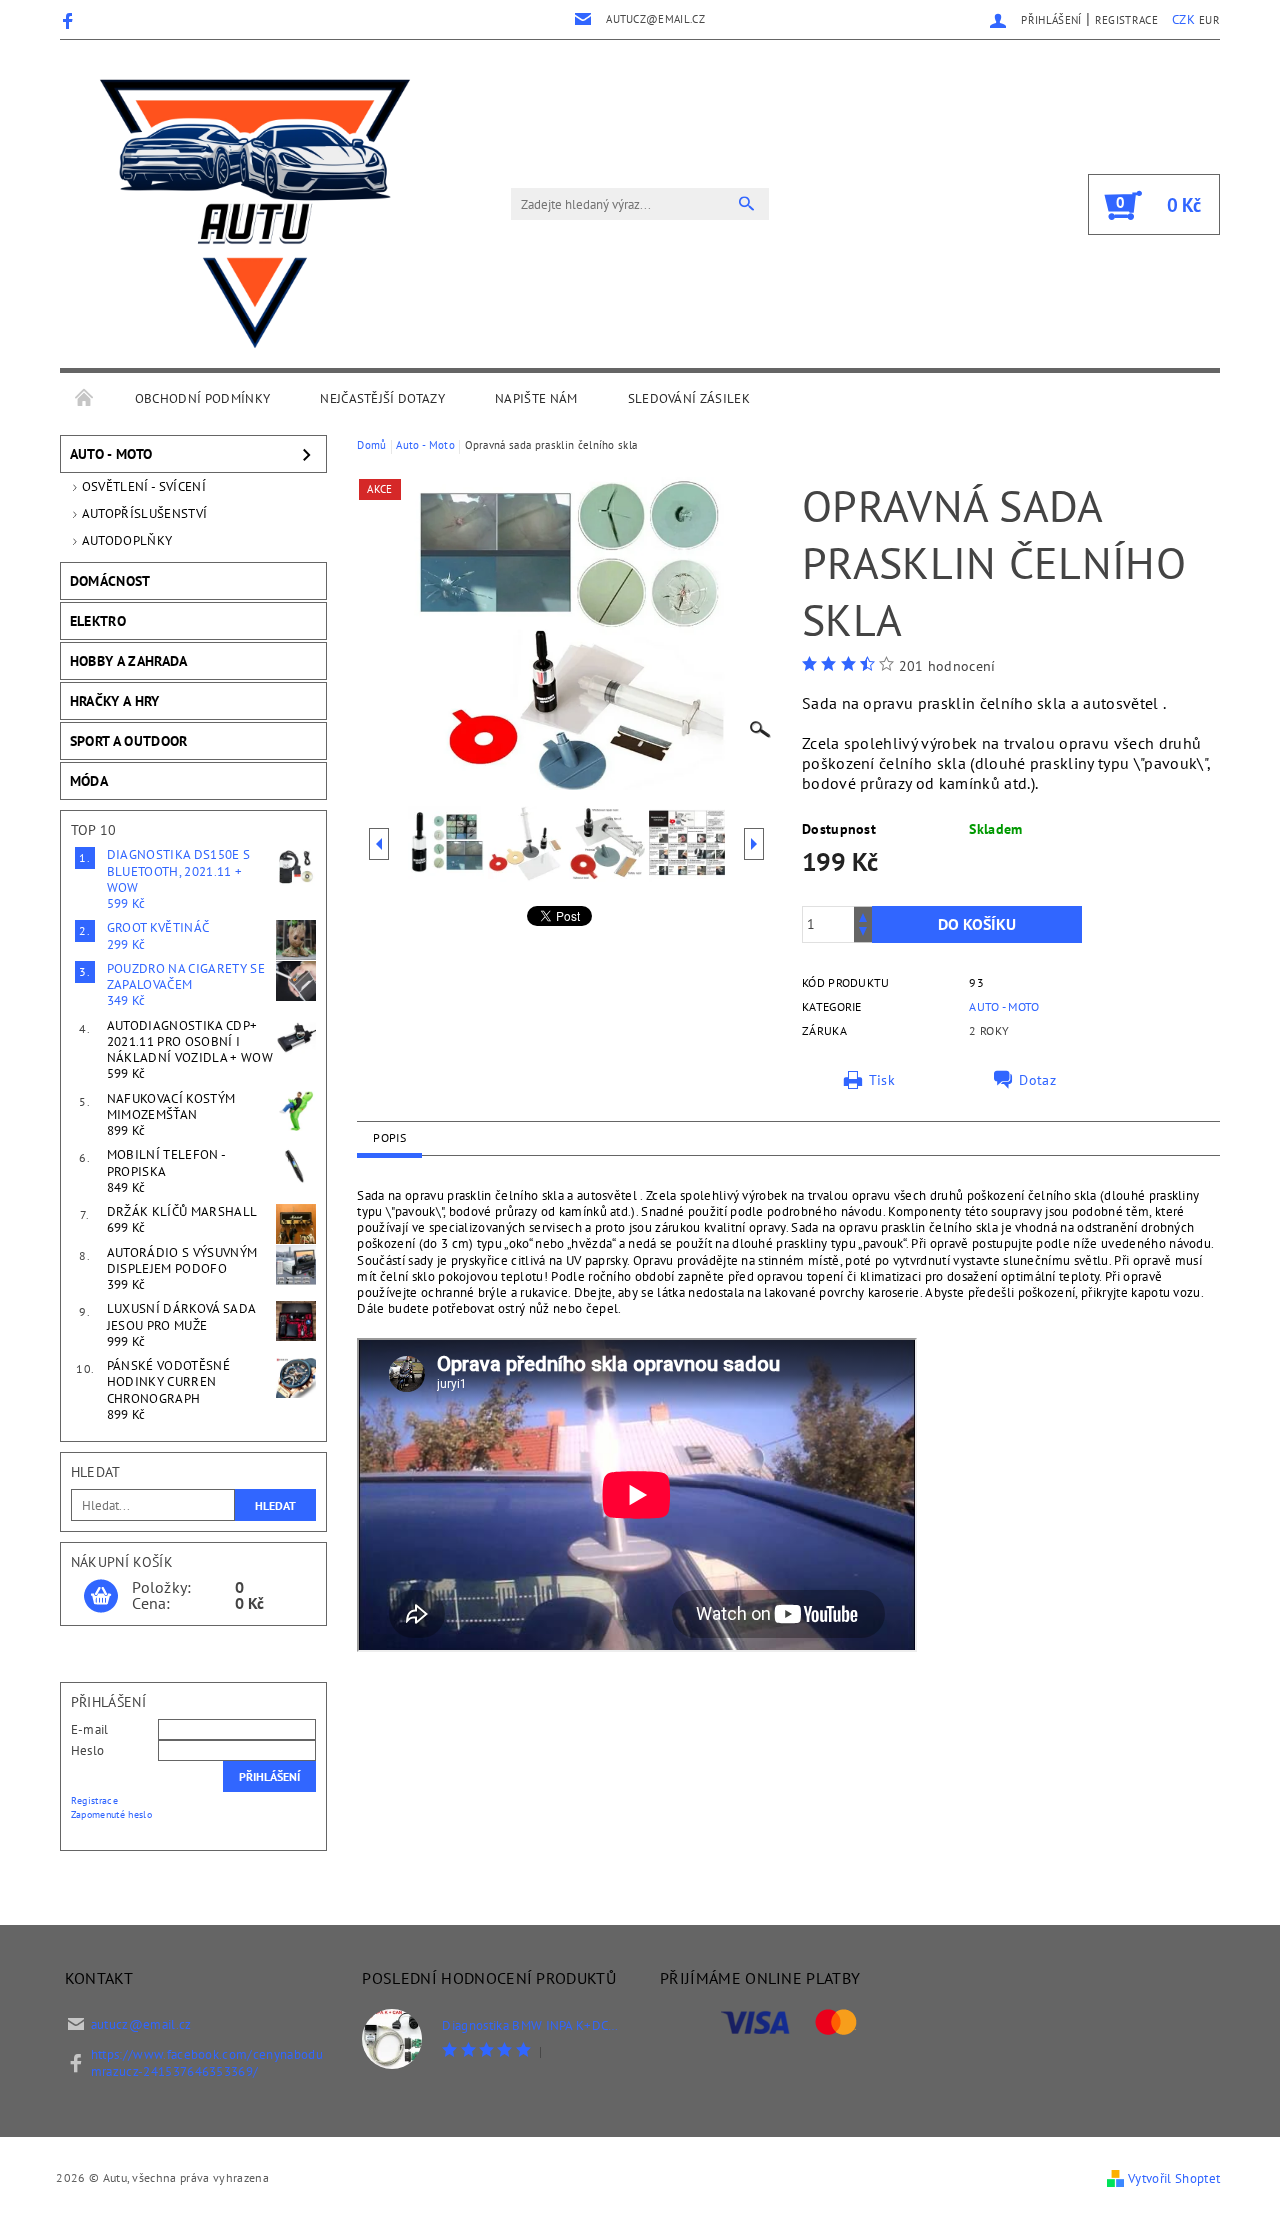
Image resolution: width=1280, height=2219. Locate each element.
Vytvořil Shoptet (1174, 2178)
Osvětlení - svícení (144, 486)
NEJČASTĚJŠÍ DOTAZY (382, 398)
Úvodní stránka (85, 399)
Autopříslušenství (144, 513)
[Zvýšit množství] (863, 915)
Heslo (88, 1750)
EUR (1209, 20)
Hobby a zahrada (129, 661)
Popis (389, 1137)
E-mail (90, 1729)
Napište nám (536, 398)
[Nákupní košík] (101, 1597)
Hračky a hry (115, 701)
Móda (89, 781)
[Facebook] (70, 20)
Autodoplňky (127, 540)
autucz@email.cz (141, 2024)
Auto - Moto (111, 454)
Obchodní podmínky (202, 398)
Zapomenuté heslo (111, 1814)
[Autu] (255, 214)
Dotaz (1037, 1080)
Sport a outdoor (129, 741)
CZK (1183, 19)
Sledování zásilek (689, 398)
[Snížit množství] (863, 933)
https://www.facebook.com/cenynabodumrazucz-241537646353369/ (207, 2063)
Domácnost (110, 581)
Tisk (882, 1080)
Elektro (98, 621)
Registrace (1126, 20)
